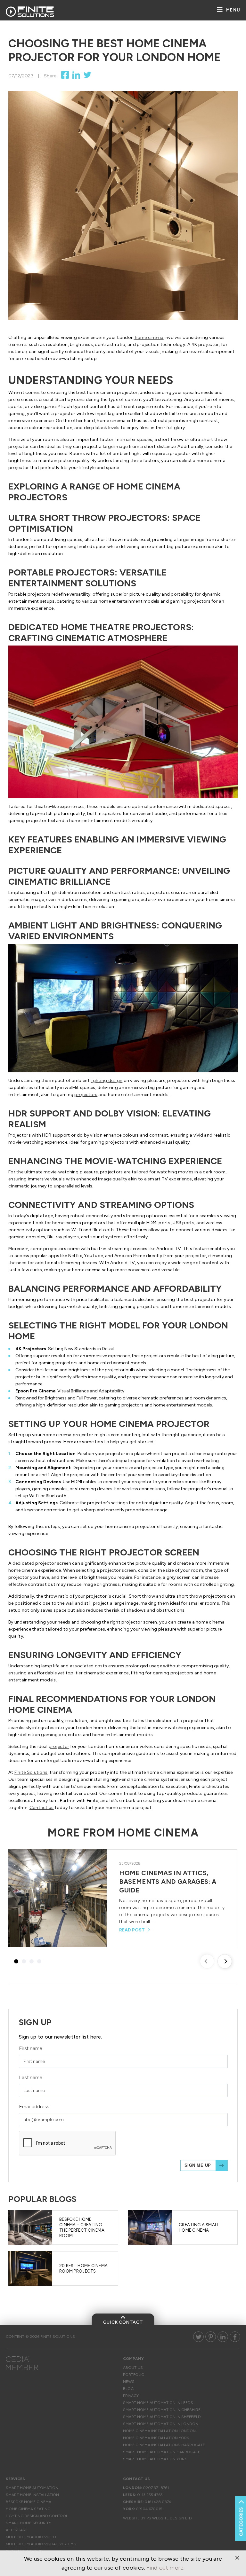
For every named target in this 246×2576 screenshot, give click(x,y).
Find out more (165, 2568)
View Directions (123, 274)
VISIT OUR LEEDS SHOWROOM (76, 317)
